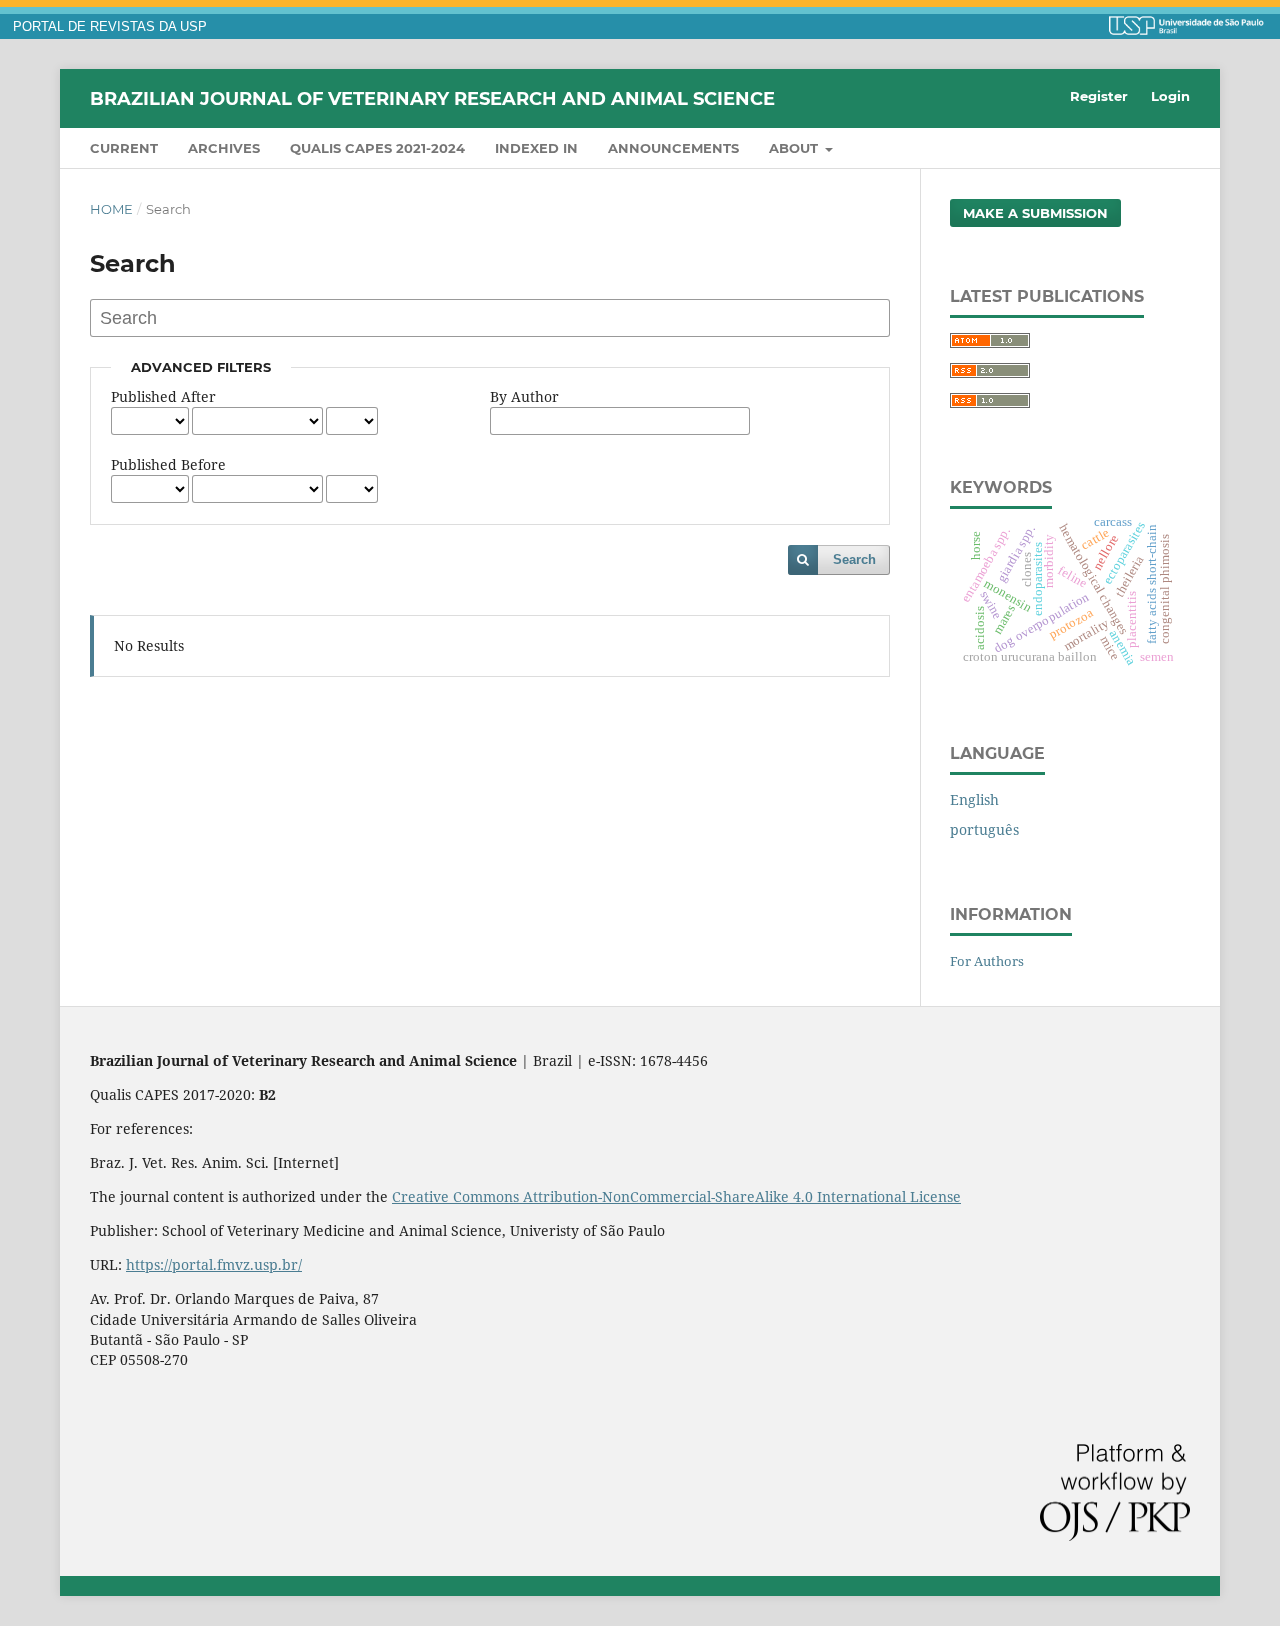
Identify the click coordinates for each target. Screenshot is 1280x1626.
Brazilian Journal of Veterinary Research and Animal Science (432, 98)
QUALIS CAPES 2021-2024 (377, 148)
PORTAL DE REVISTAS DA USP (110, 27)
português (984, 829)
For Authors (987, 961)
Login (1170, 96)
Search (854, 559)
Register (1099, 96)
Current (124, 148)
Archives (224, 148)
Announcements (673, 148)
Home (111, 209)
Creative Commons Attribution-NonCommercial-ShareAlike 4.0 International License (676, 1196)
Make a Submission (1035, 213)
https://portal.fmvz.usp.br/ (214, 1264)
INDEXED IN (536, 148)
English (974, 799)
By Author (524, 396)
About (795, 148)
